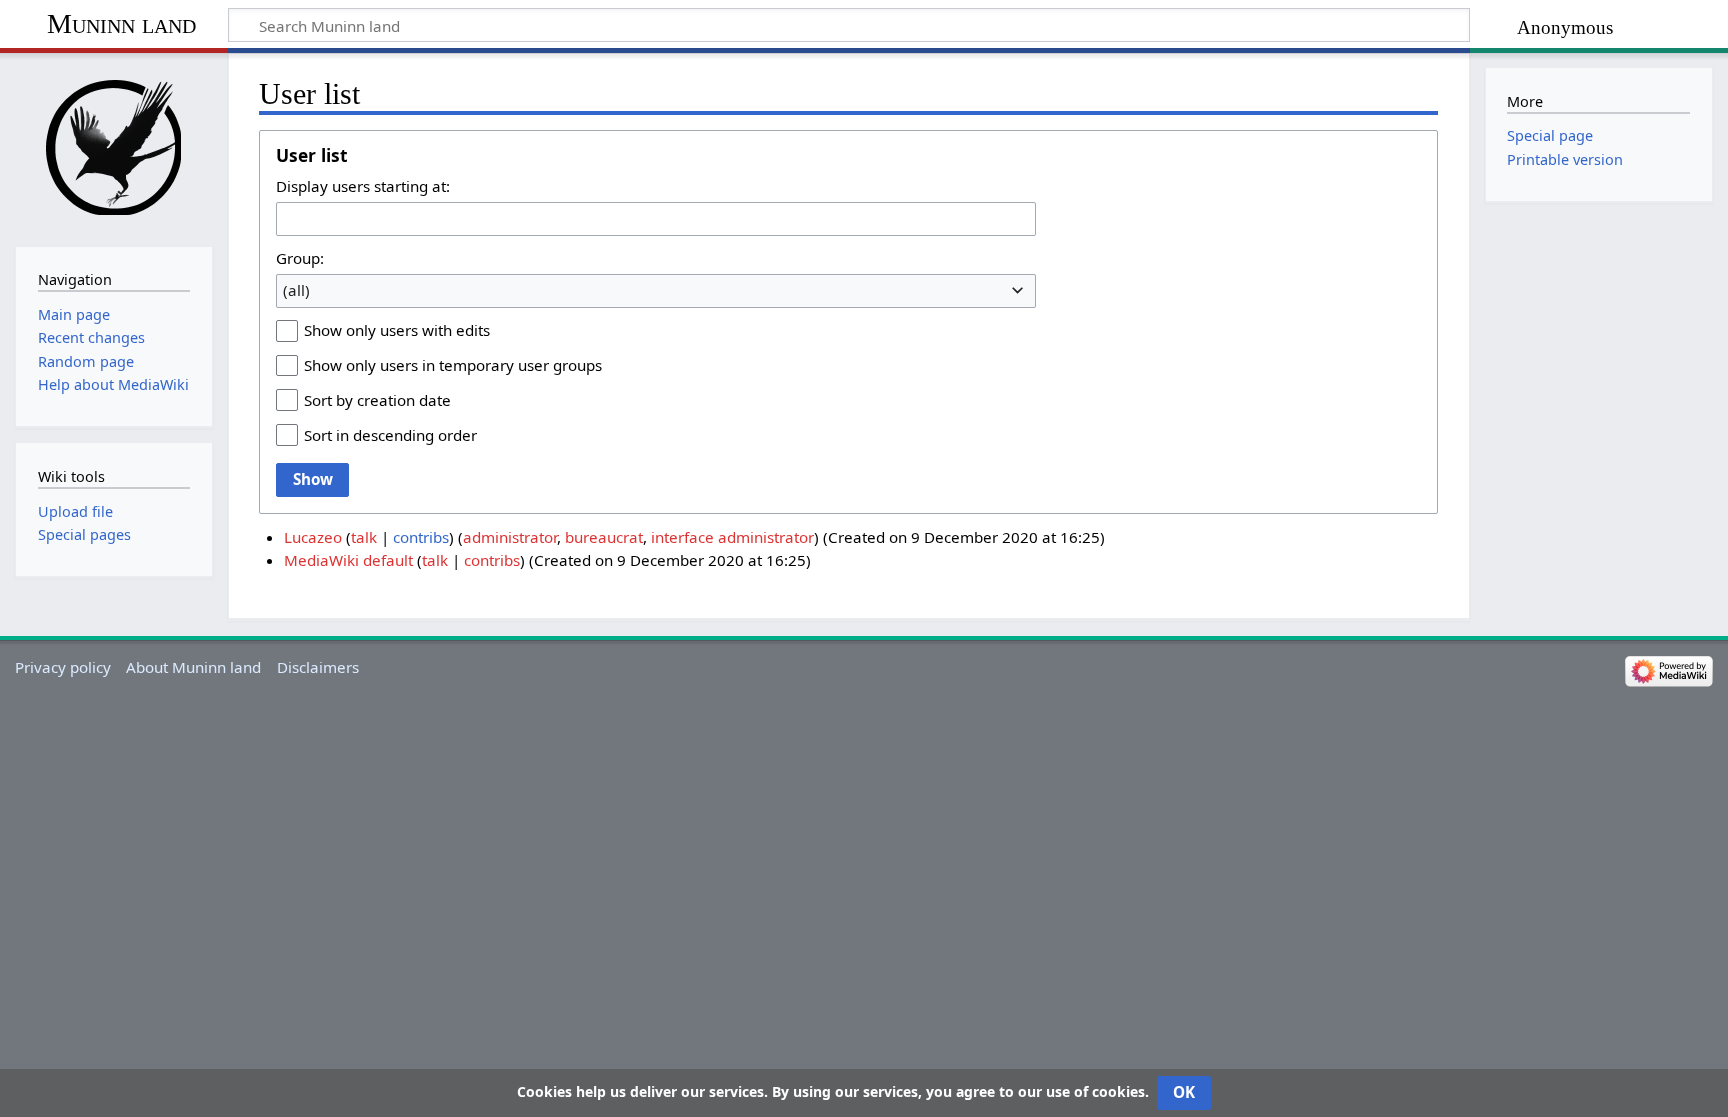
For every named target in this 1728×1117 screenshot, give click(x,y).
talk (364, 537)
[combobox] (656, 219)
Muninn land (121, 23)
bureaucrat (604, 537)
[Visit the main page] (113, 147)
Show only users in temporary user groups (453, 365)
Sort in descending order (390, 435)
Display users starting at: (363, 186)
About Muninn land (193, 667)
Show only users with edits (397, 330)
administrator (510, 537)
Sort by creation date (377, 400)
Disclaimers (318, 667)
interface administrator (732, 537)
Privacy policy (63, 667)
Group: (300, 258)
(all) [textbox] (296, 290)
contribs (421, 537)
